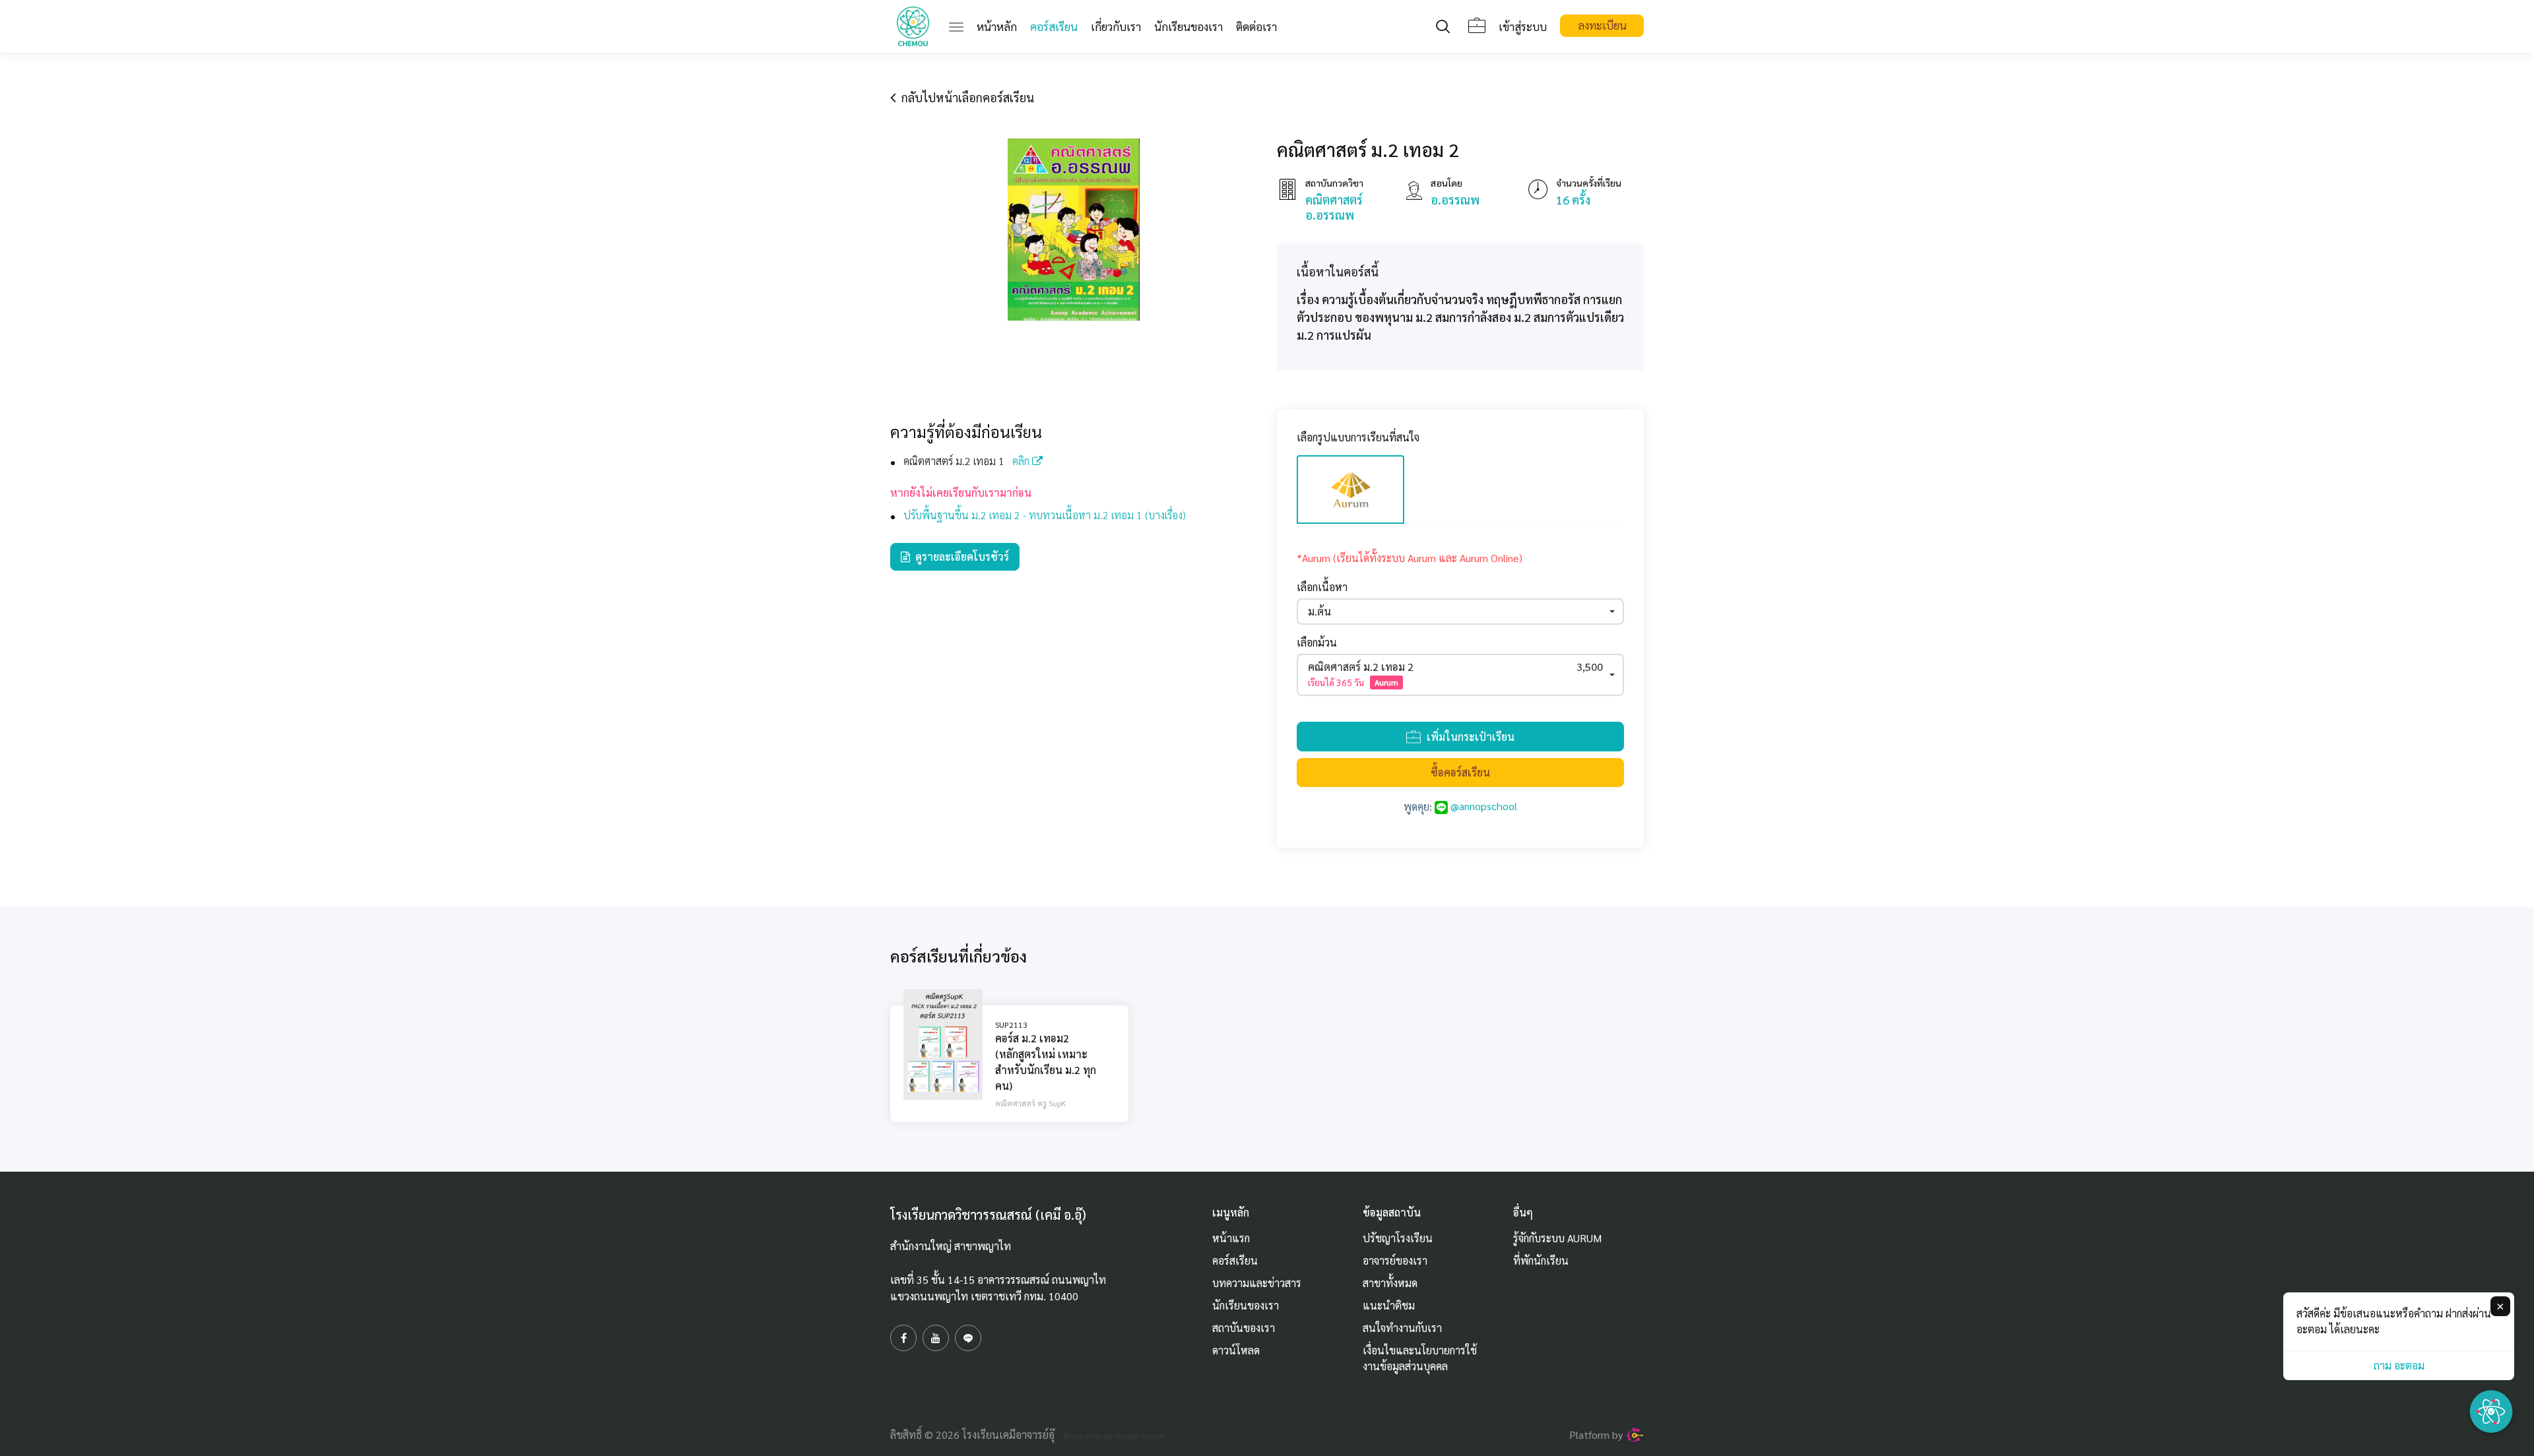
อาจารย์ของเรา (1395, 1260)
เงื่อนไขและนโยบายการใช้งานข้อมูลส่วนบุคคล (1420, 1358)
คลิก (1022, 461)
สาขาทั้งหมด (1390, 1283)
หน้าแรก (1231, 1238)
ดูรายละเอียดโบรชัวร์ (959, 556)
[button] (1460, 612)
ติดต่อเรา (1256, 26)
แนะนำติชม (1389, 1305)
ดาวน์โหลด (1236, 1350)
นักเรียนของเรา (1188, 26)
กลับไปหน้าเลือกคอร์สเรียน (965, 97)
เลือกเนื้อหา (1322, 587)
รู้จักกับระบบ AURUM (1557, 1238)
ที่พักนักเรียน (1541, 1260)
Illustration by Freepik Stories (1114, 1436)
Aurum (1386, 682)
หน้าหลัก (1000, 26)
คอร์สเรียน (1054, 26)
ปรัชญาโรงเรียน (1398, 1238)
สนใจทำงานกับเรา (1402, 1328)
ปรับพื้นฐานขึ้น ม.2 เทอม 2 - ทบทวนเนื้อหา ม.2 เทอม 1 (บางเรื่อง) (1045, 515)
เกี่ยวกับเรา (1116, 26)
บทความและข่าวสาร (1257, 1283)
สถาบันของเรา (1244, 1328)
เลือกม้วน (1317, 642)
